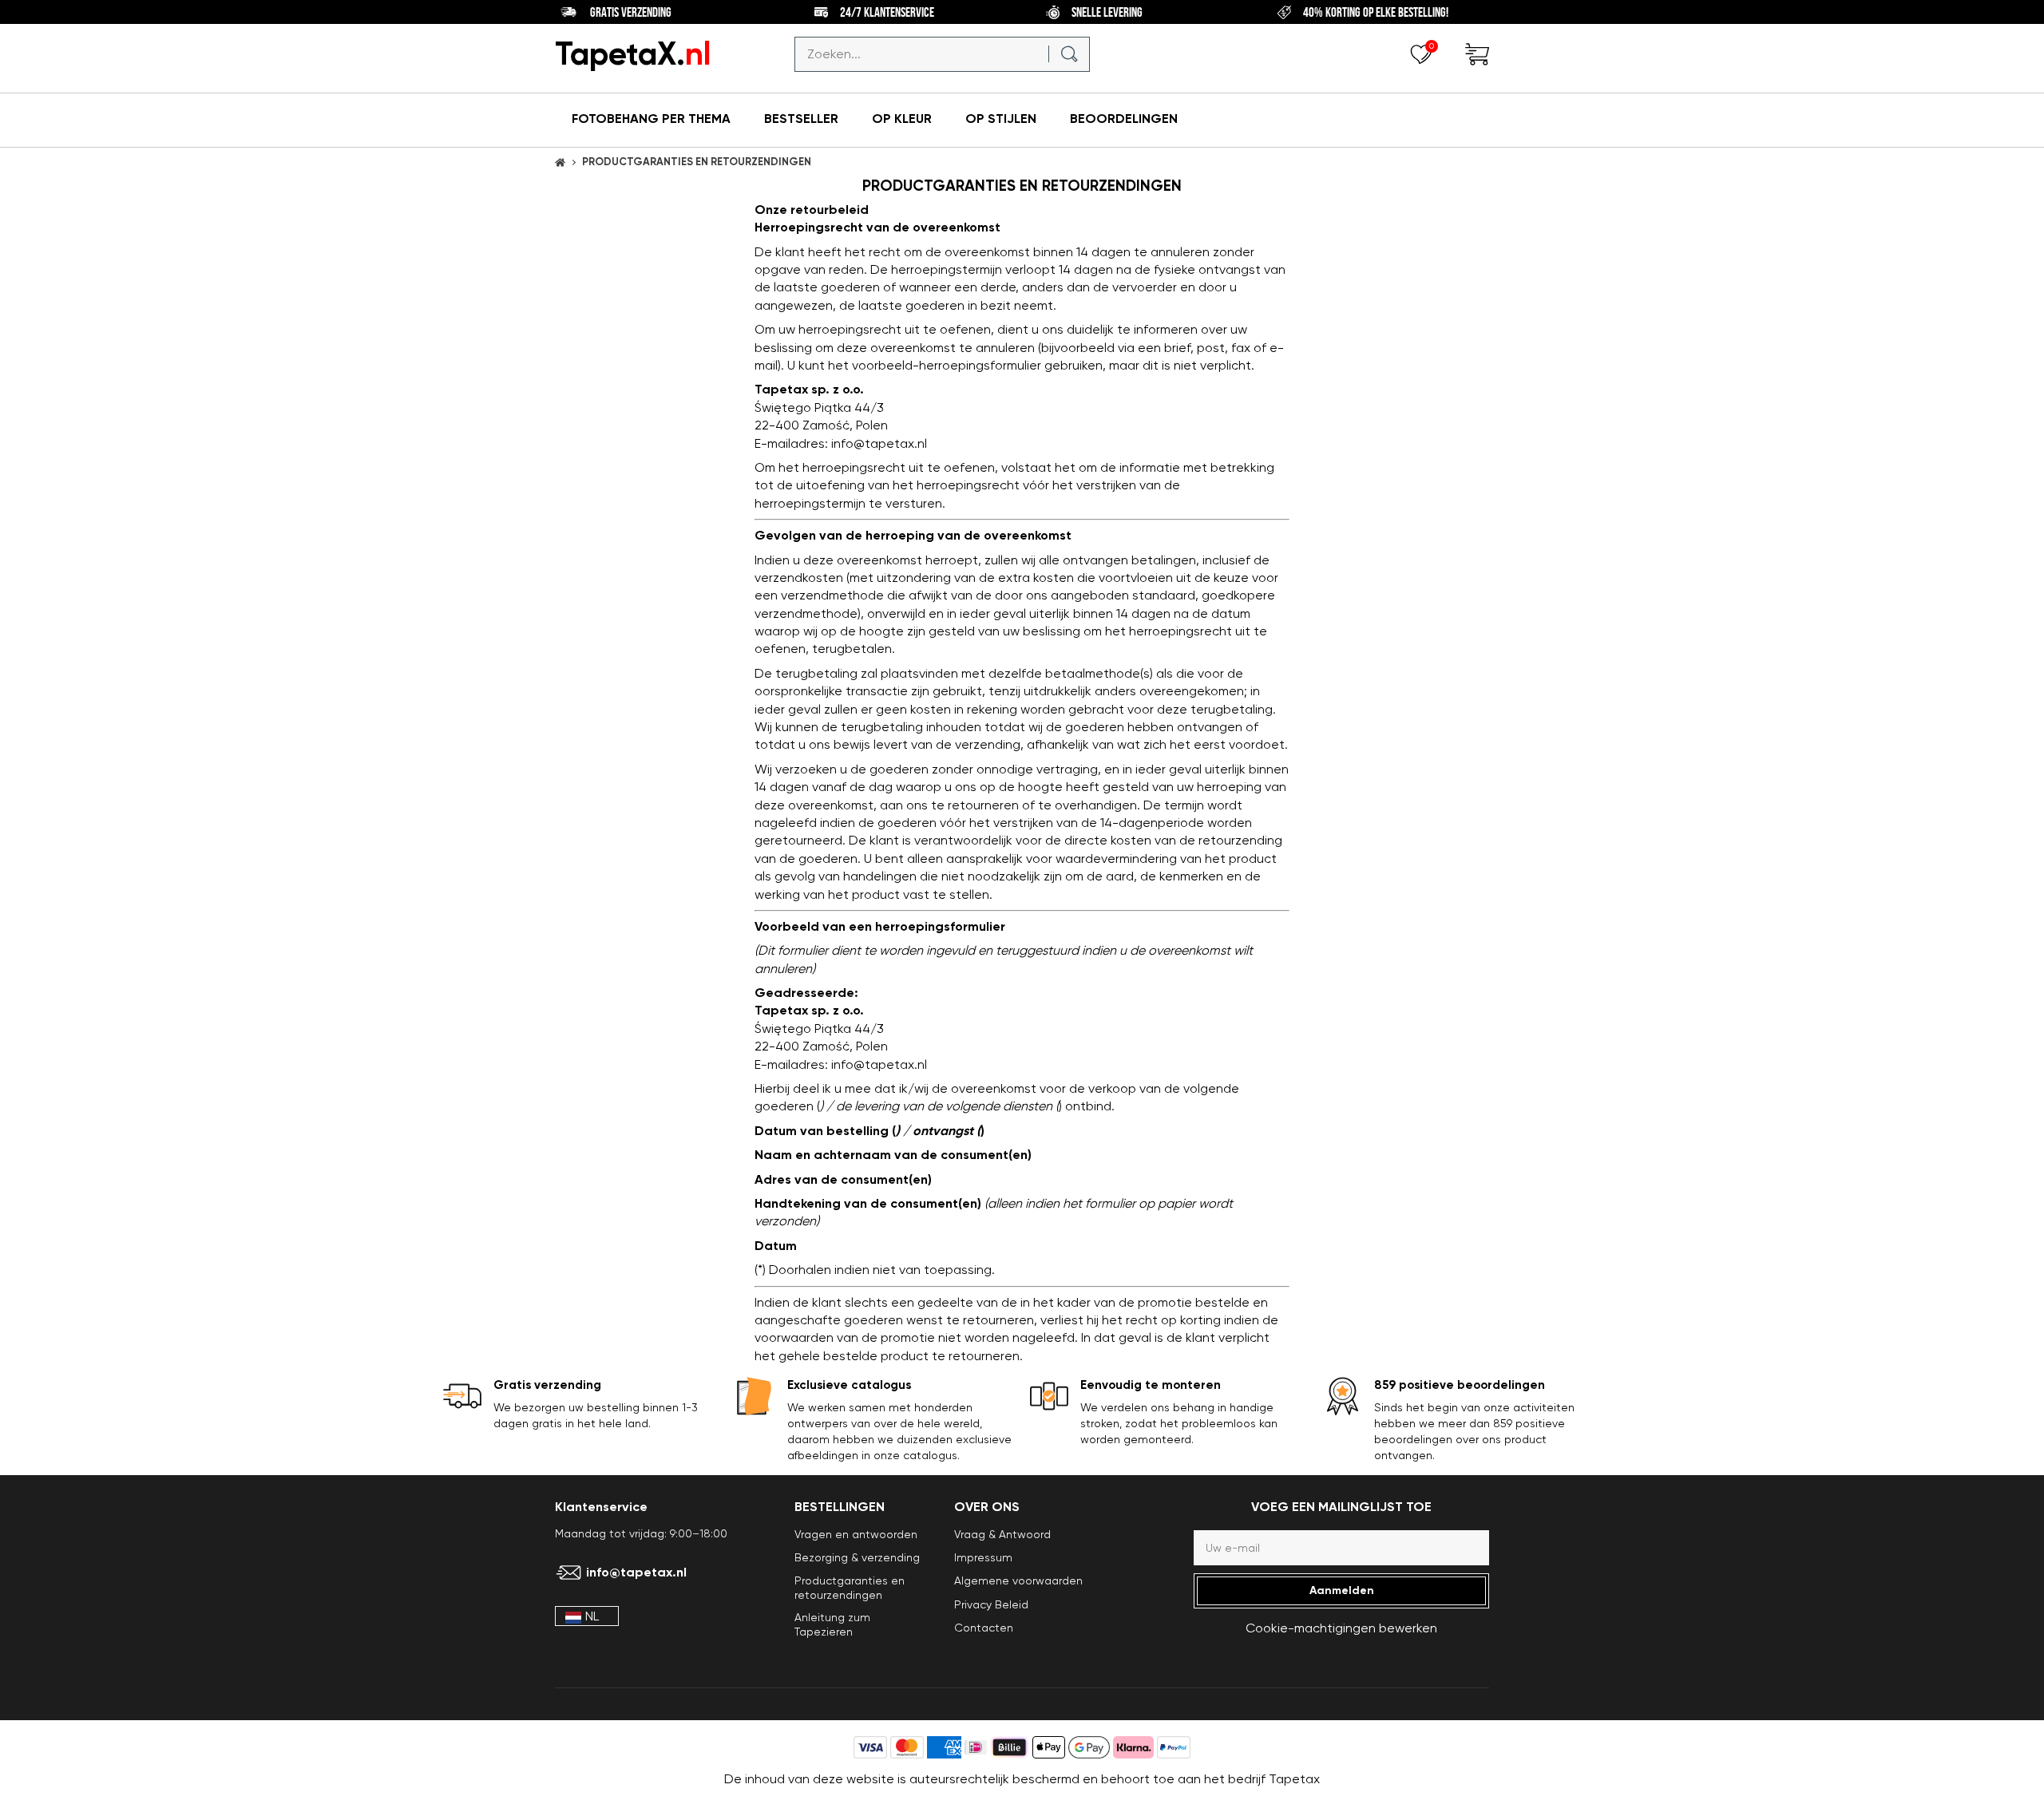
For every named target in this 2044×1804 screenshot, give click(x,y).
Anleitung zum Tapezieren (832, 1624)
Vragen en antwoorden (856, 1534)
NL (592, 1616)
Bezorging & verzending (857, 1557)
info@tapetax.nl (636, 1573)
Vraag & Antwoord (1002, 1534)
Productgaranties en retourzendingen (850, 1587)
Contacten (984, 1628)
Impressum (983, 1557)
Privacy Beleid (991, 1604)
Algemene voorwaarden (1018, 1580)
